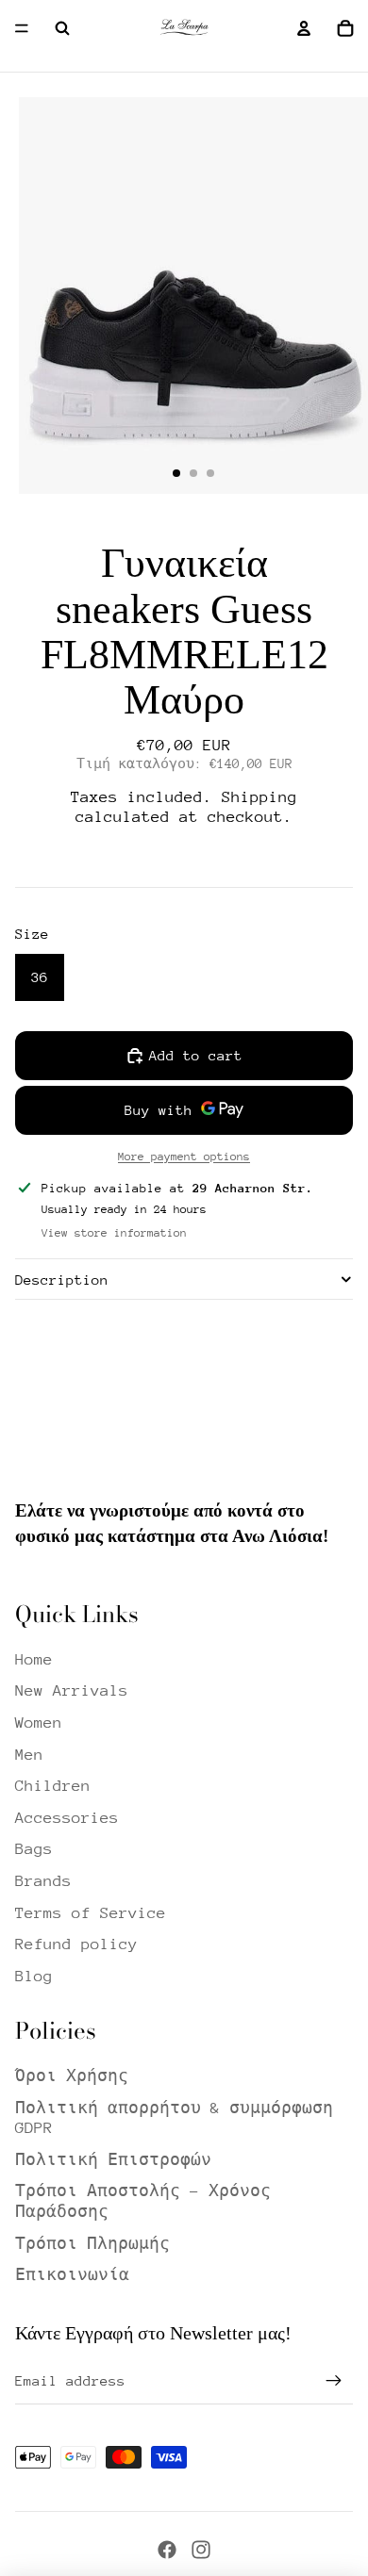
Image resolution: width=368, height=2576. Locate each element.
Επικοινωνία (72, 2275)
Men (29, 1755)
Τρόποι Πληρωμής (92, 2244)
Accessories (67, 1818)
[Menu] (22, 28)
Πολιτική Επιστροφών (113, 2160)
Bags (34, 1849)
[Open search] (62, 28)
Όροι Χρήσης (72, 2076)
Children (53, 1786)
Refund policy (76, 1944)
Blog (34, 1976)
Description (62, 1280)
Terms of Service (91, 1913)
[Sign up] (334, 2381)
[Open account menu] (304, 28)
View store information (114, 1233)
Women (39, 1723)
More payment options (184, 1157)
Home (34, 1659)
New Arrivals (72, 1690)
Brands (43, 1881)
